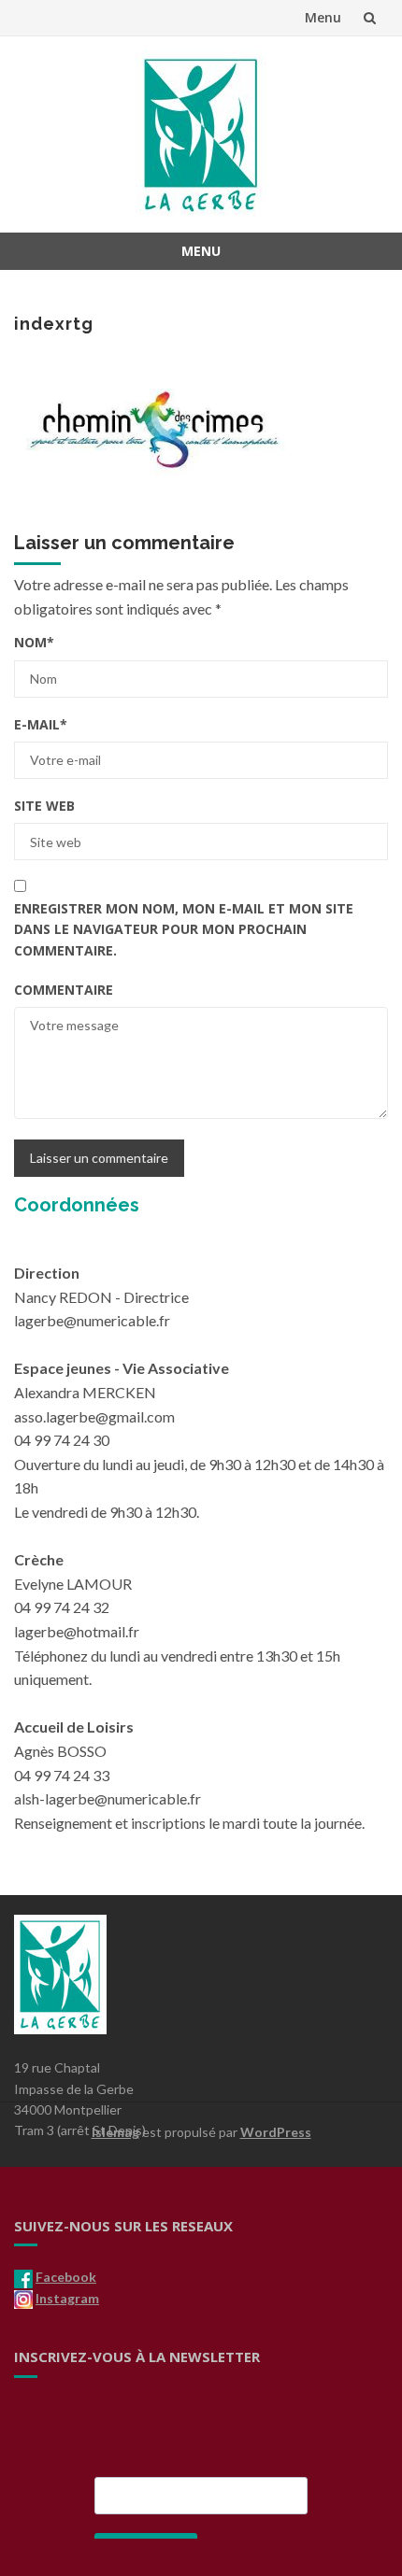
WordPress (276, 2132)
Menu (323, 17)
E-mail (41, 724)
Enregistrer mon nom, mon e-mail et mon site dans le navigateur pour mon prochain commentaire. (184, 929)
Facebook (66, 2277)
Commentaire (64, 990)
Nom (34, 642)
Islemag (115, 2132)
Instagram (67, 2298)
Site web (44, 806)
